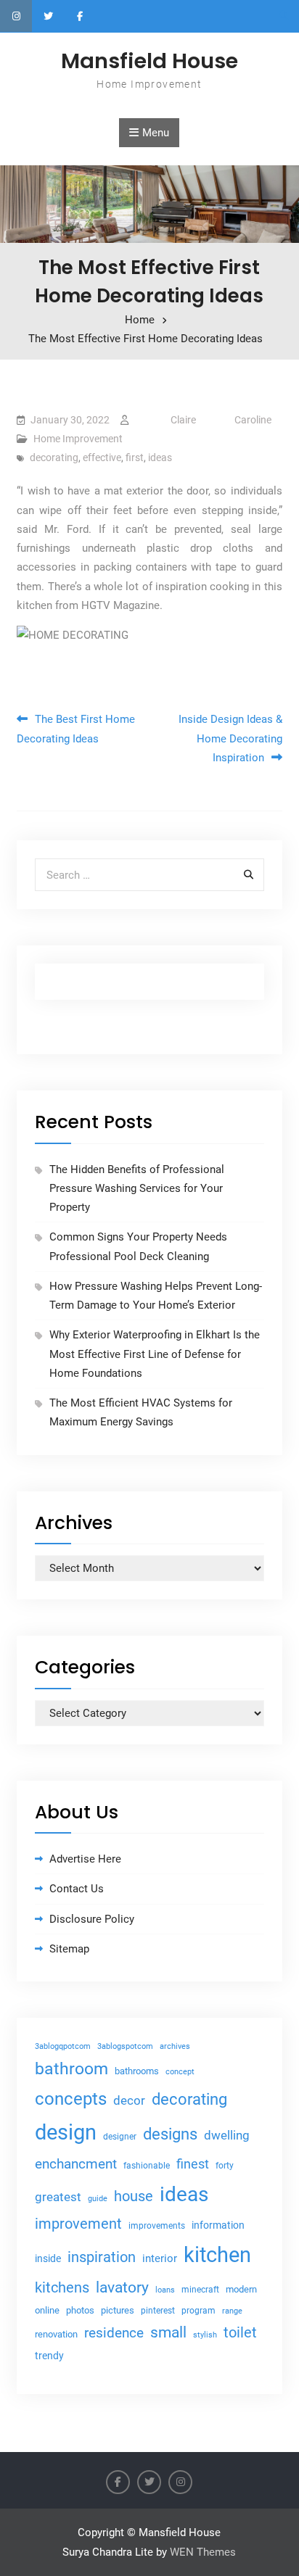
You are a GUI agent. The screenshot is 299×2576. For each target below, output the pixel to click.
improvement (78, 2224)
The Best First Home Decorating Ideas (76, 729)
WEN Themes (203, 2552)
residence (114, 2333)
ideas (160, 457)
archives (175, 2046)
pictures (118, 2310)
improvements (157, 2225)
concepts (71, 2099)
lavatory (122, 2287)
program (198, 2311)
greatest (58, 2197)
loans (165, 2290)
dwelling (227, 2135)
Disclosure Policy (92, 1919)
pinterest (158, 2311)
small (168, 2332)
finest (193, 2164)
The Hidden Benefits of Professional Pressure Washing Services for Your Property (137, 1189)
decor (129, 2100)
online (47, 2310)
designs (170, 2134)
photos (80, 2310)
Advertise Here (85, 1859)
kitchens (62, 2287)
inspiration (102, 2257)
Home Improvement (78, 439)
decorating (54, 457)
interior (160, 2259)
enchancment (76, 2164)
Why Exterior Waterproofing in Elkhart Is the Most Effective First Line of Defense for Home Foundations (155, 1354)
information (218, 2225)
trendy (49, 2356)
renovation (56, 2334)
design (66, 2132)
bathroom (71, 2069)
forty (225, 2166)
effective (102, 457)
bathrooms (137, 2071)
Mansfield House (149, 61)
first (135, 457)
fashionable (147, 2166)
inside (48, 2258)
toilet (240, 2332)
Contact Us (77, 1889)
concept (180, 2072)
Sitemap (69, 1949)
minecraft (200, 2290)
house (134, 2196)
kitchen (217, 2255)
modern (241, 2289)
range (232, 2311)
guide (98, 2199)
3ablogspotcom (125, 2046)
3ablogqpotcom (63, 2046)
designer (120, 2137)
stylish (205, 2335)
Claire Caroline (221, 420)
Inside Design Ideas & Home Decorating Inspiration (230, 738)
